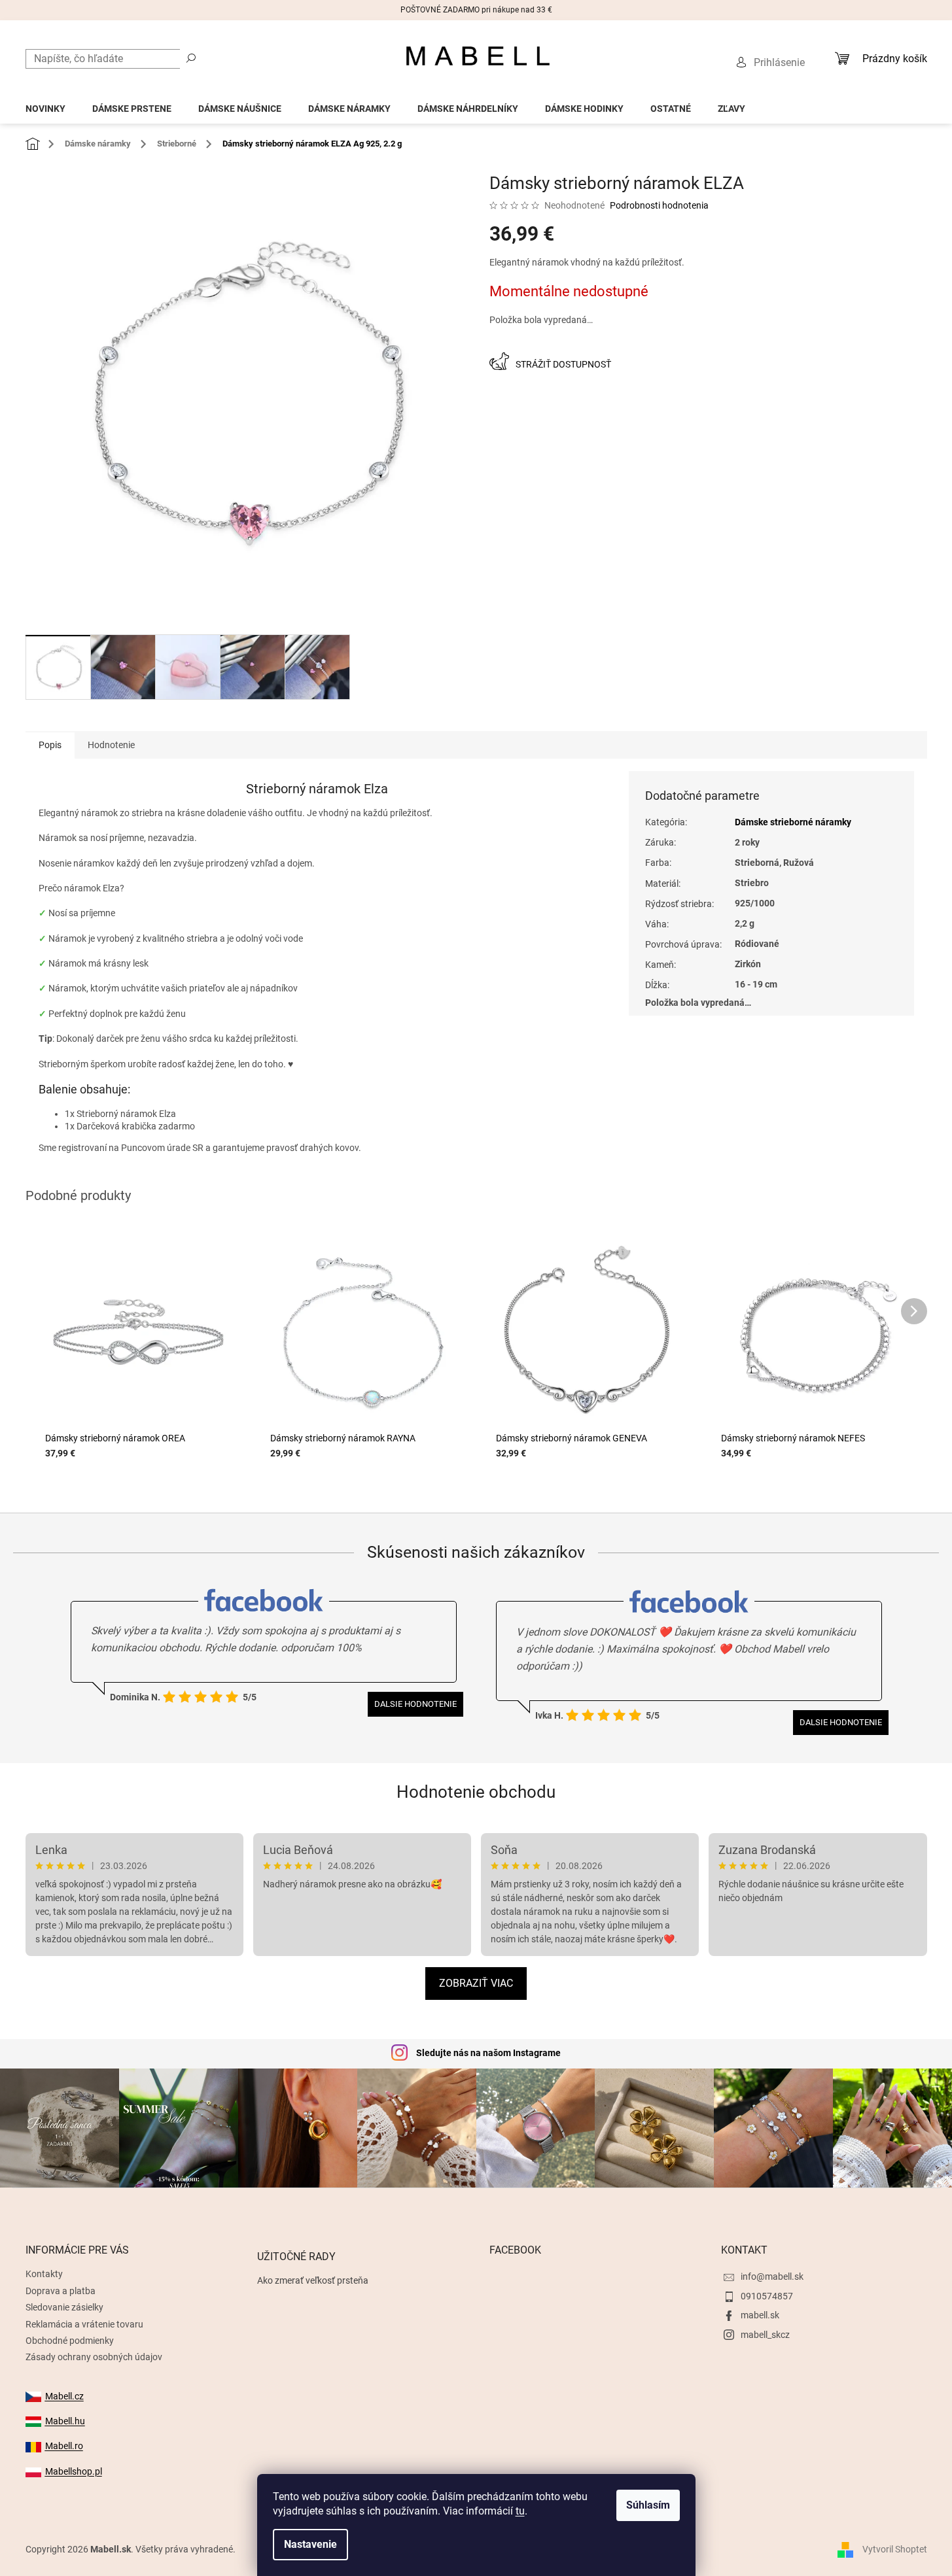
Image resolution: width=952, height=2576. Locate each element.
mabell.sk (760, 2315)
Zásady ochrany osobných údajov (94, 2357)
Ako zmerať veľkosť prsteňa (313, 2280)
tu (520, 2511)
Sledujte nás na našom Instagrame (488, 2053)
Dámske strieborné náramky (793, 822)
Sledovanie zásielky (64, 2307)
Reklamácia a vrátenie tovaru (84, 2324)
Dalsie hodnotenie (415, 1704)
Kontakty (44, 2274)
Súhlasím (648, 2505)
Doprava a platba (61, 2291)
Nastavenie (310, 2544)
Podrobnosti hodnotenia (659, 205)
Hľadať (191, 58)
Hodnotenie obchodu (476, 1792)
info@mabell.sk (772, 2276)
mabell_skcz (765, 2335)
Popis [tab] (50, 745)
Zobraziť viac (476, 1983)
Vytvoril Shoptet (895, 2549)
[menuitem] (45, 105)
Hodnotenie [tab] (111, 745)
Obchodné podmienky (70, 2341)
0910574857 (767, 2296)
